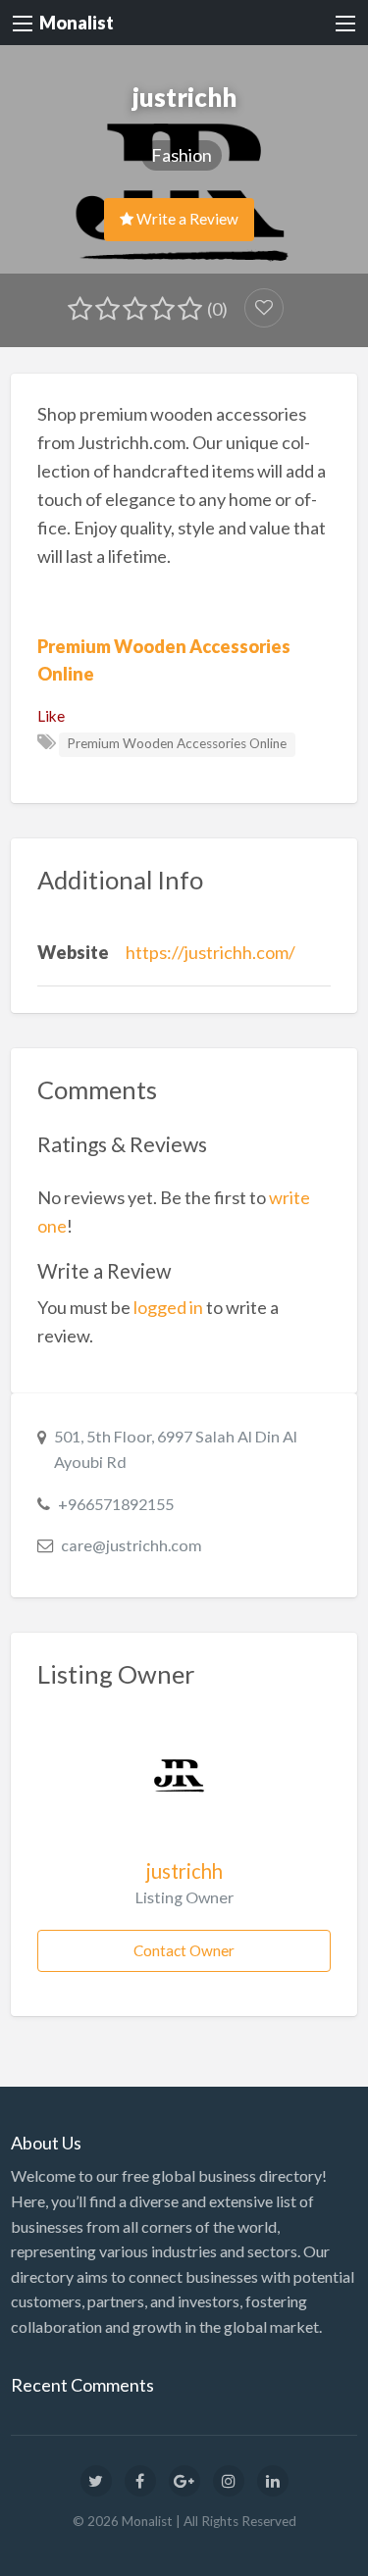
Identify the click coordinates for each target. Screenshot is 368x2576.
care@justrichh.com (131, 1545)
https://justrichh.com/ (210, 952)
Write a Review (186, 219)
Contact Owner (184, 1950)
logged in (168, 1307)
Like (51, 716)
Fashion (182, 155)
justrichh (184, 1871)
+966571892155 (116, 1504)
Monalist (77, 23)
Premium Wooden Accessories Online (177, 743)
